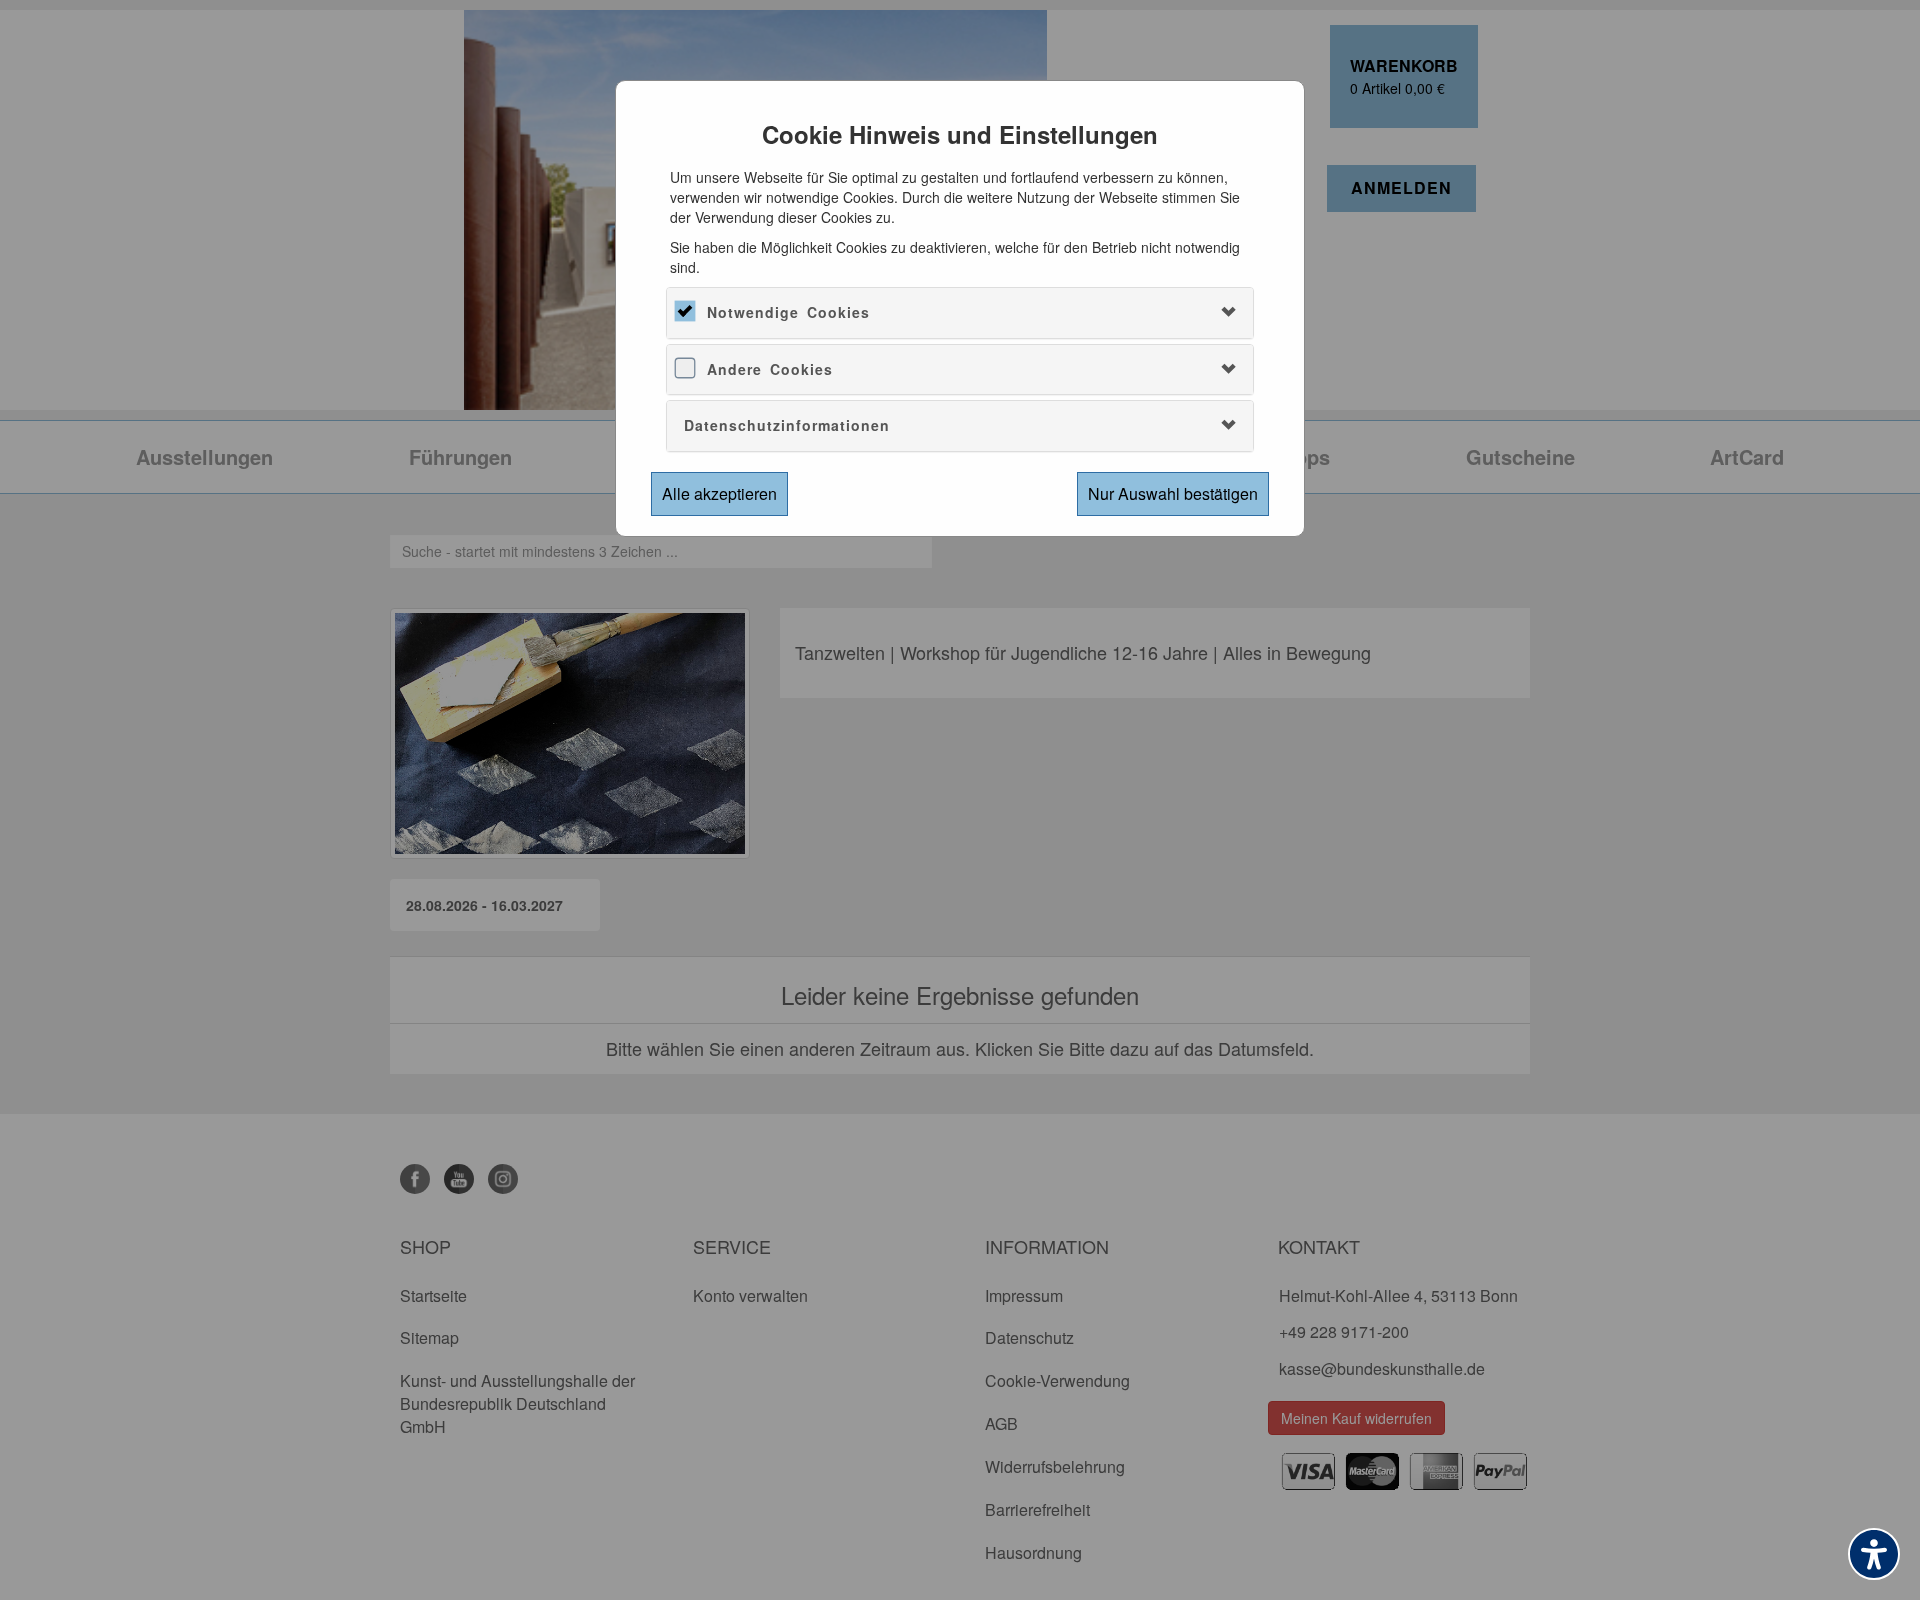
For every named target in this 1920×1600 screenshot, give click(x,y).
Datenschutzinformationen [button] (787, 425)
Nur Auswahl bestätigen (1173, 493)
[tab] (959, 312)
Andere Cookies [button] (770, 369)
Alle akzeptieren (719, 493)
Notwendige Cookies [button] (788, 312)
